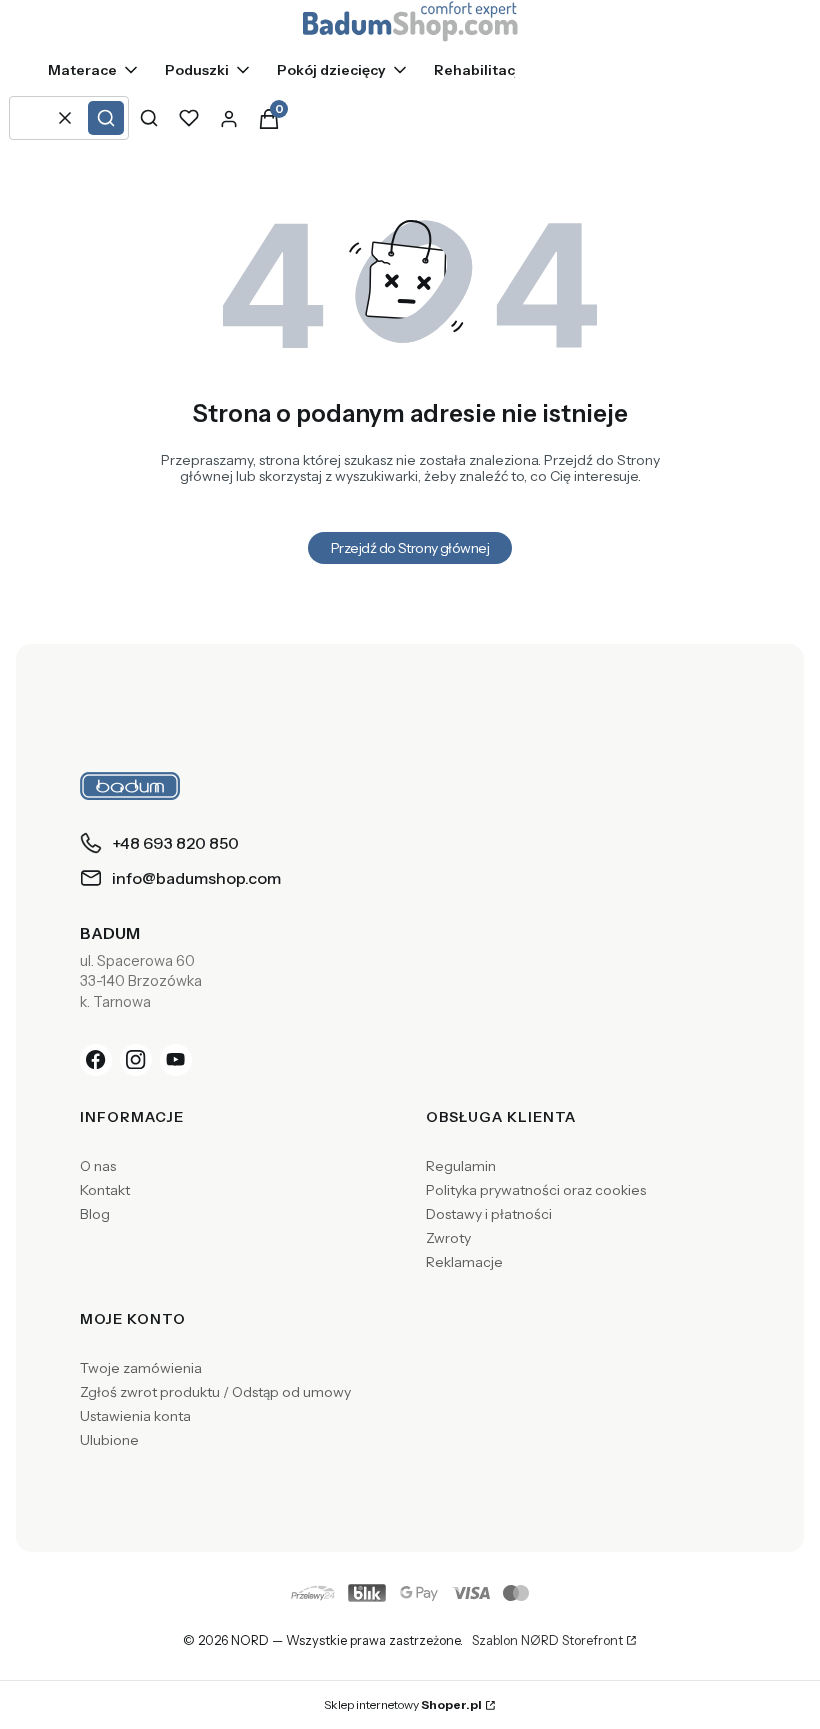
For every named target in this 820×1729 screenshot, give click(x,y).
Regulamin (461, 1166)
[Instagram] (136, 1060)
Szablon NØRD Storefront (547, 1641)
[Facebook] (96, 1060)
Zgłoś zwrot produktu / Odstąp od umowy (215, 1392)
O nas (98, 1166)
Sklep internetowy (403, 1704)
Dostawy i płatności (489, 1214)
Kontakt (105, 1190)
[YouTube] (176, 1060)
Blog (95, 1214)
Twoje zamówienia (141, 1368)
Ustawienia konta (135, 1416)
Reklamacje (464, 1262)
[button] (106, 118)
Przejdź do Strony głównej (410, 548)
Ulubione (109, 1440)
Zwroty (448, 1238)
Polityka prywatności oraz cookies (536, 1190)
